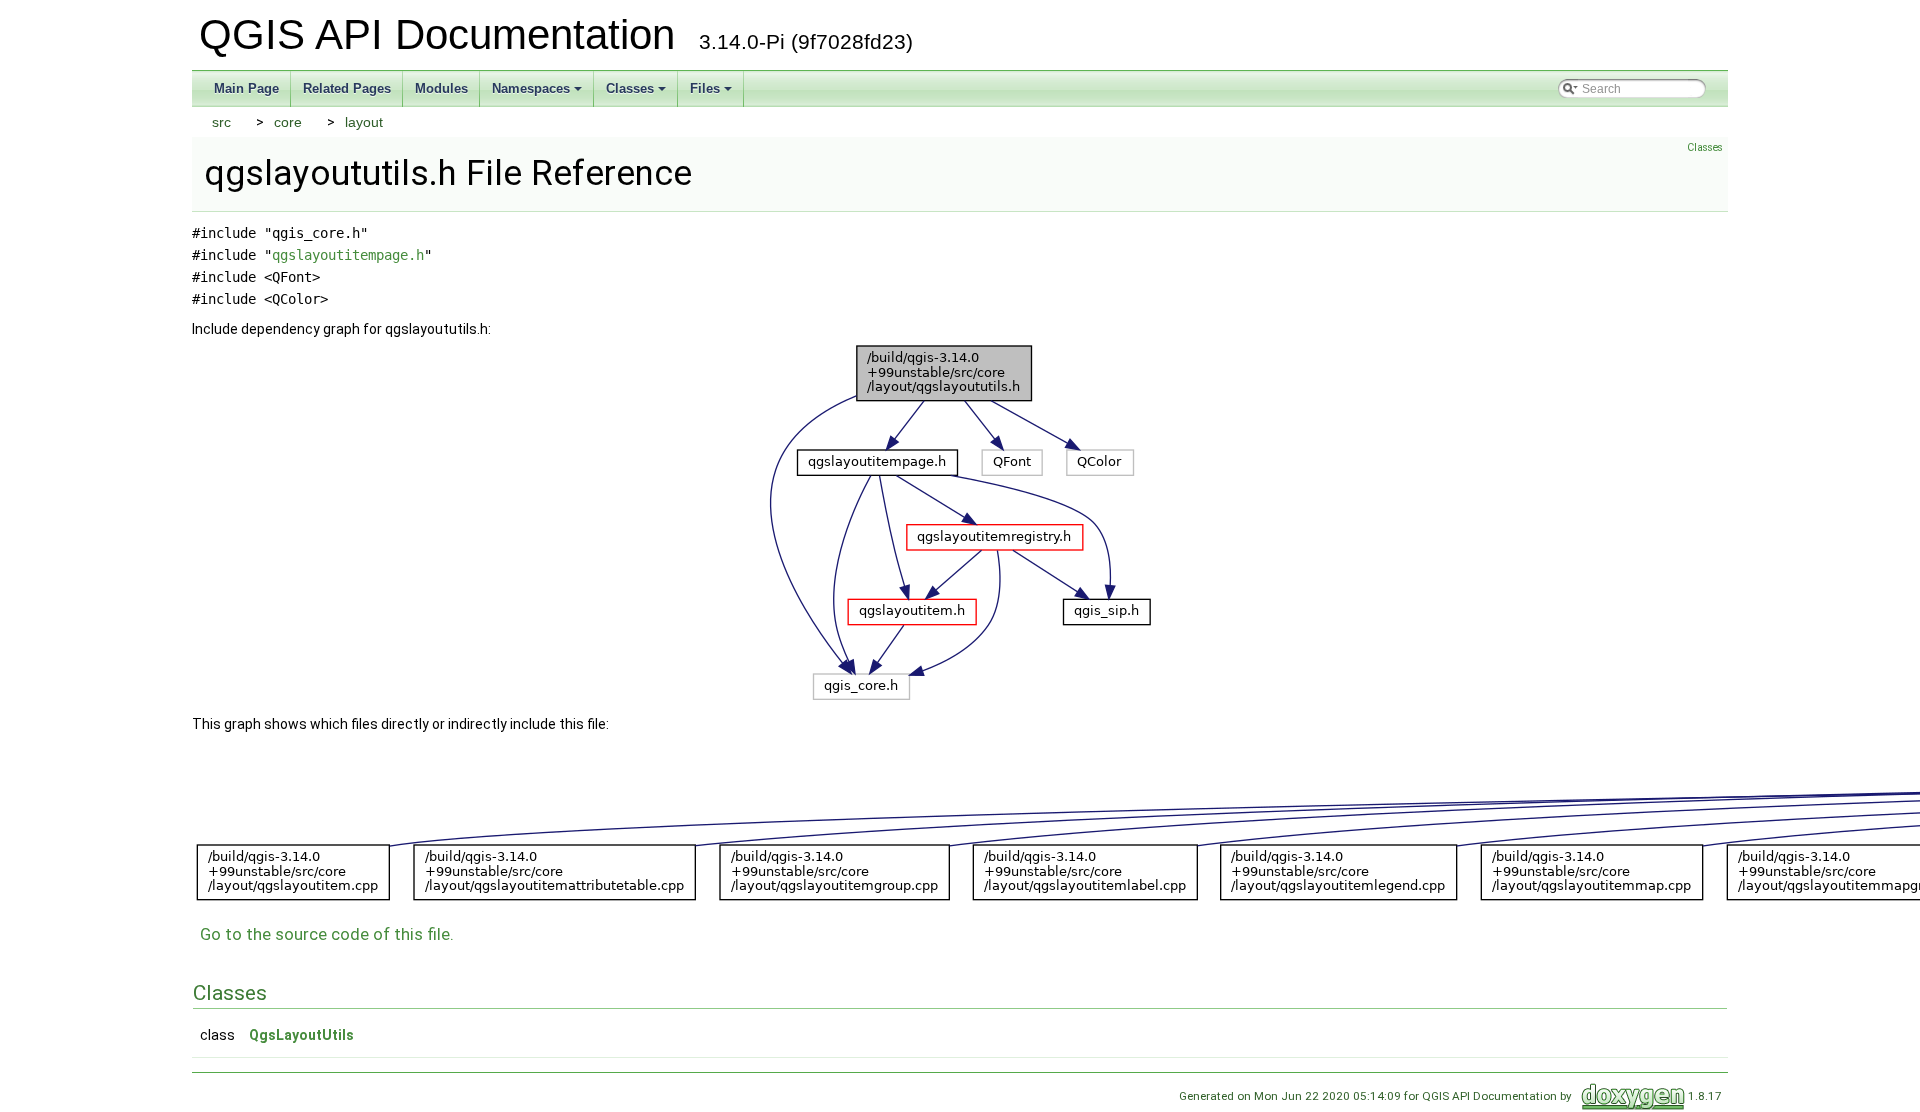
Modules (441, 88)
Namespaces (531, 88)
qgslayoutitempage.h (348, 255)
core (288, 122)
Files (705, 88)
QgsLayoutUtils (301, 1035)
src (221, 122)
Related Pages (347, 88)
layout (364, 122)
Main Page (246, 88)
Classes (630, 88)
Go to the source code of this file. (327, 934)
